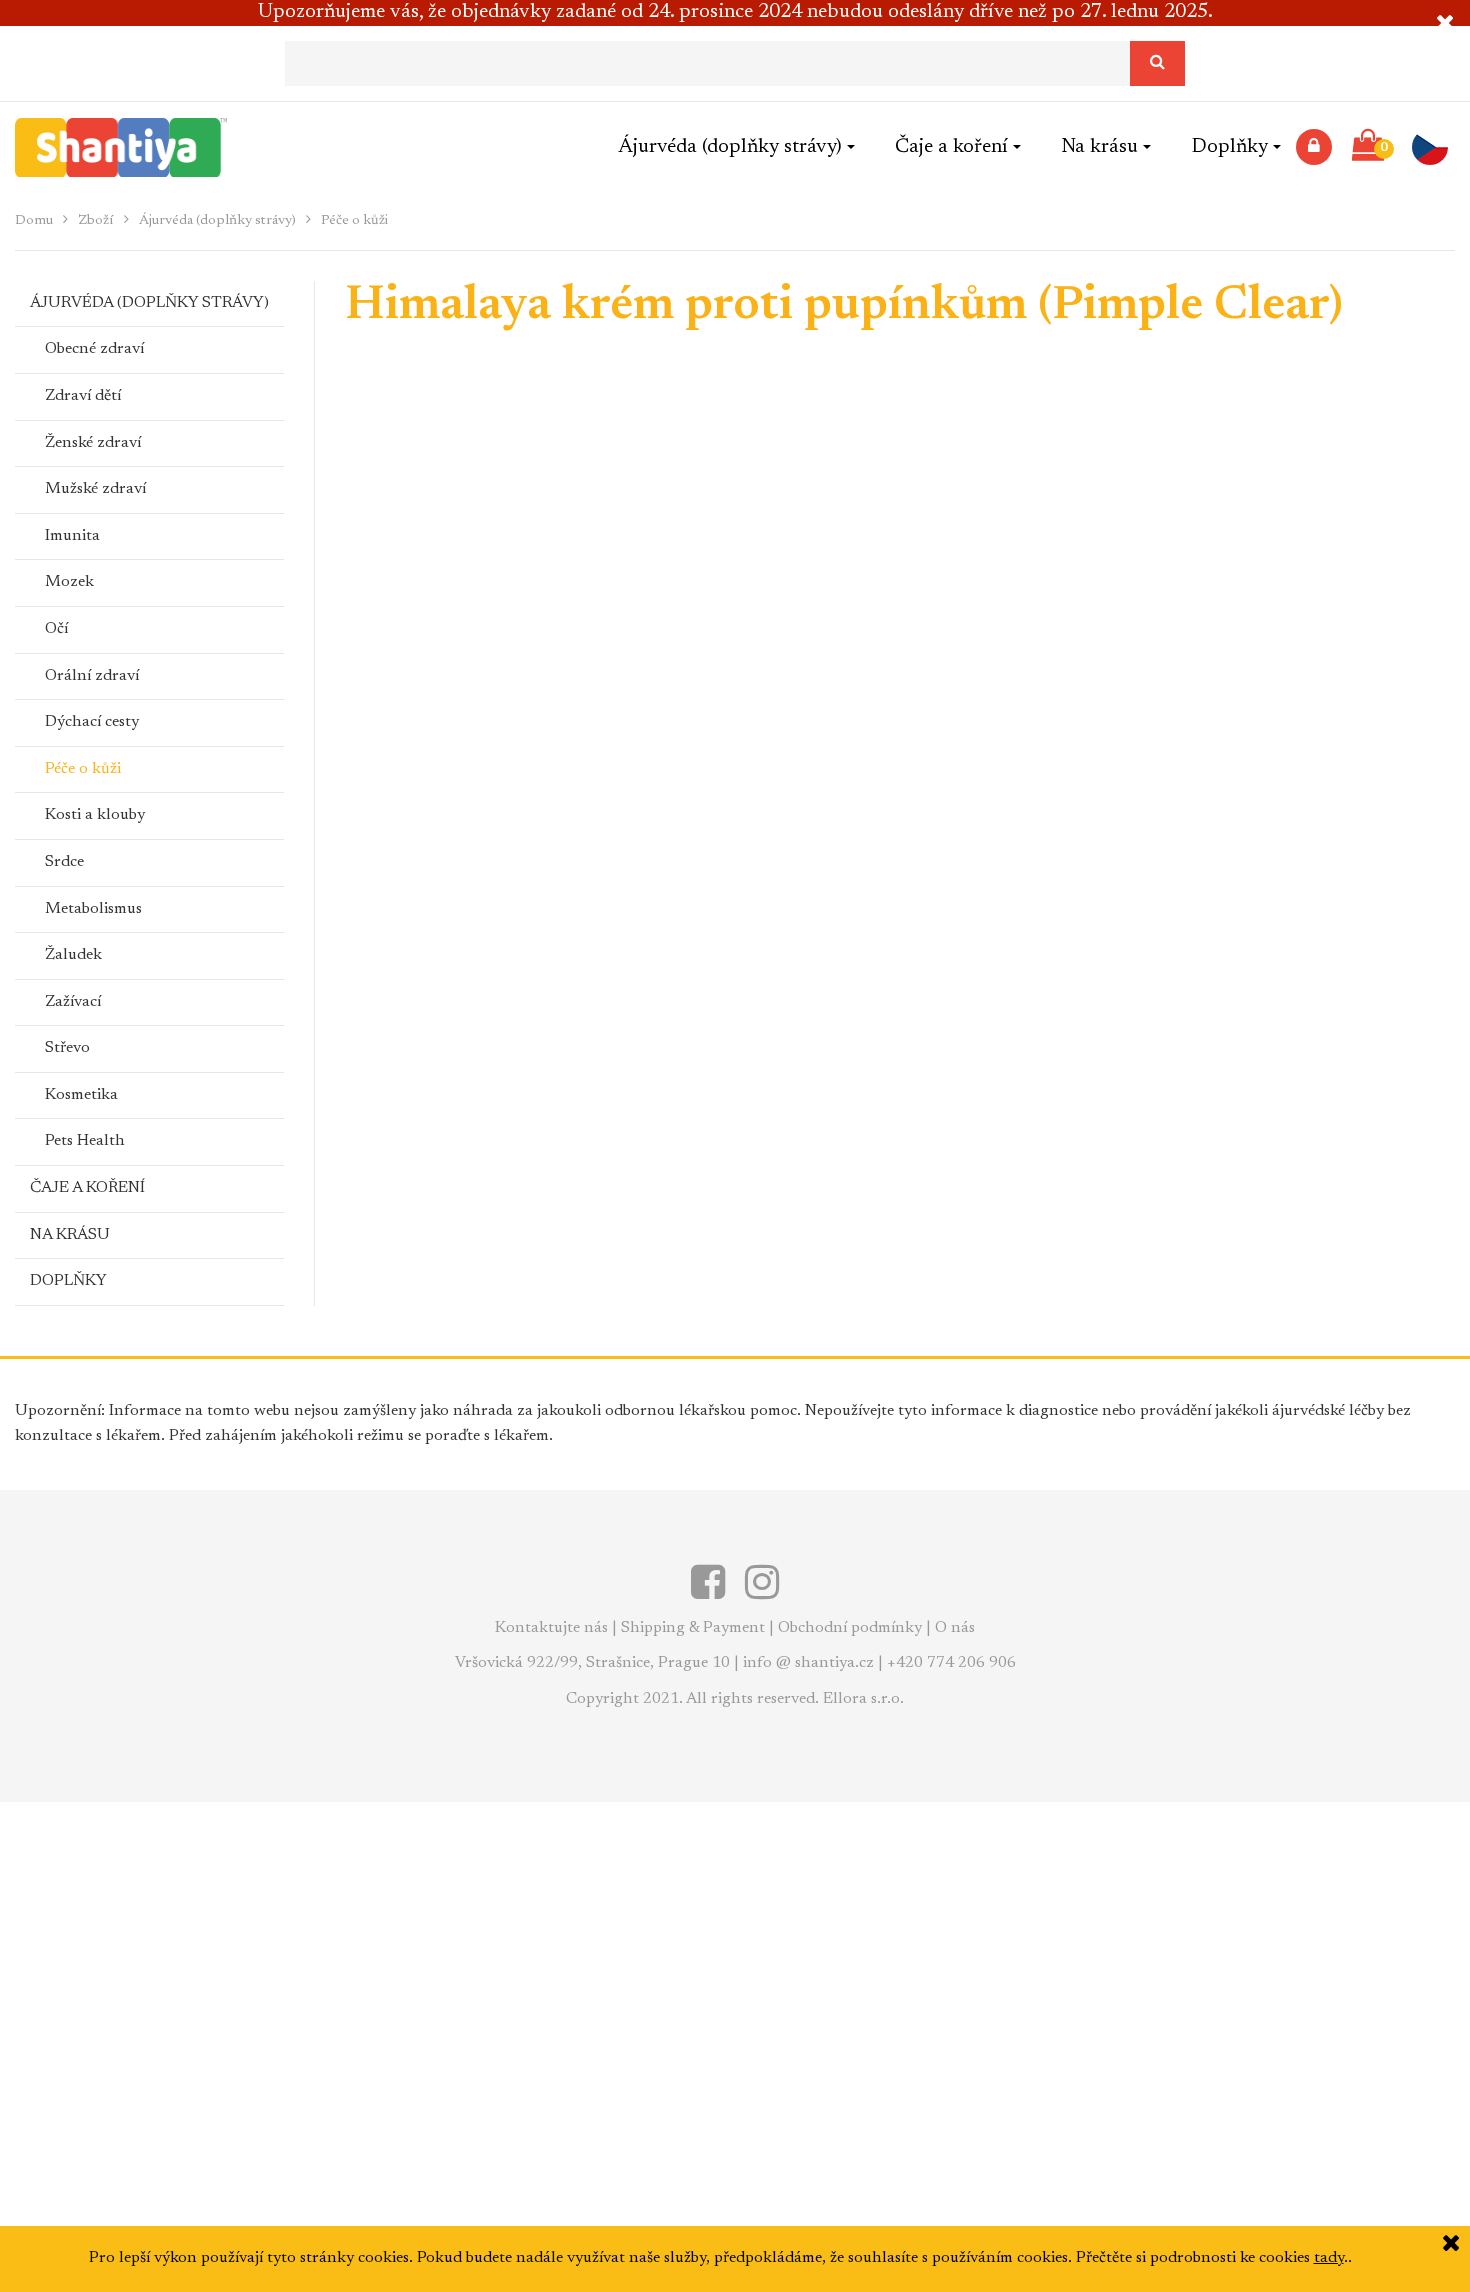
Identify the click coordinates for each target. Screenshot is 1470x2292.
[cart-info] (1368, 147)
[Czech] (1437, 147)
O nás (955, 1628)
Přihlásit (1314, 147)
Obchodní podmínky (850, 1628)
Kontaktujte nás (551, 1628)
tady (1329, 2258)
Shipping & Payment (693, 1628)
